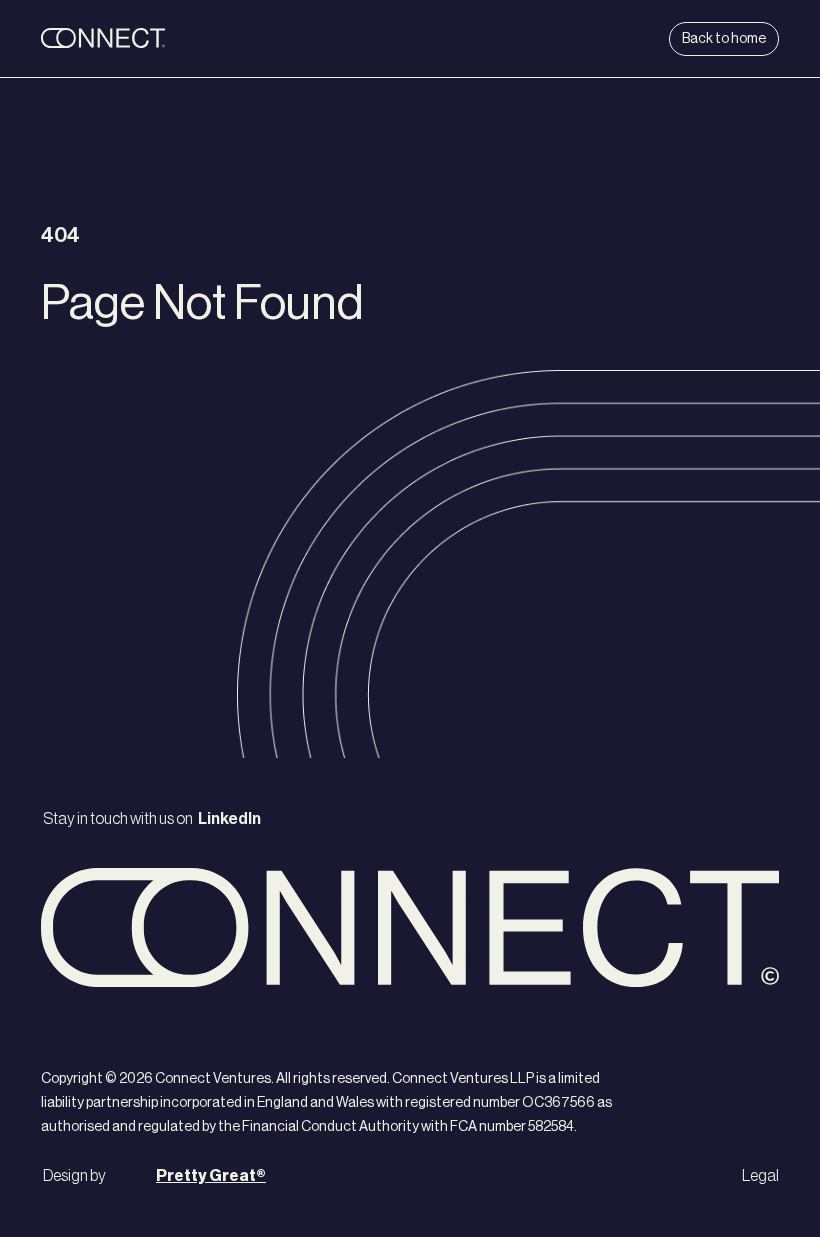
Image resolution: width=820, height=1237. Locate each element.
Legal (760, 1176)
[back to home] (165, 39)
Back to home (724, 39)
